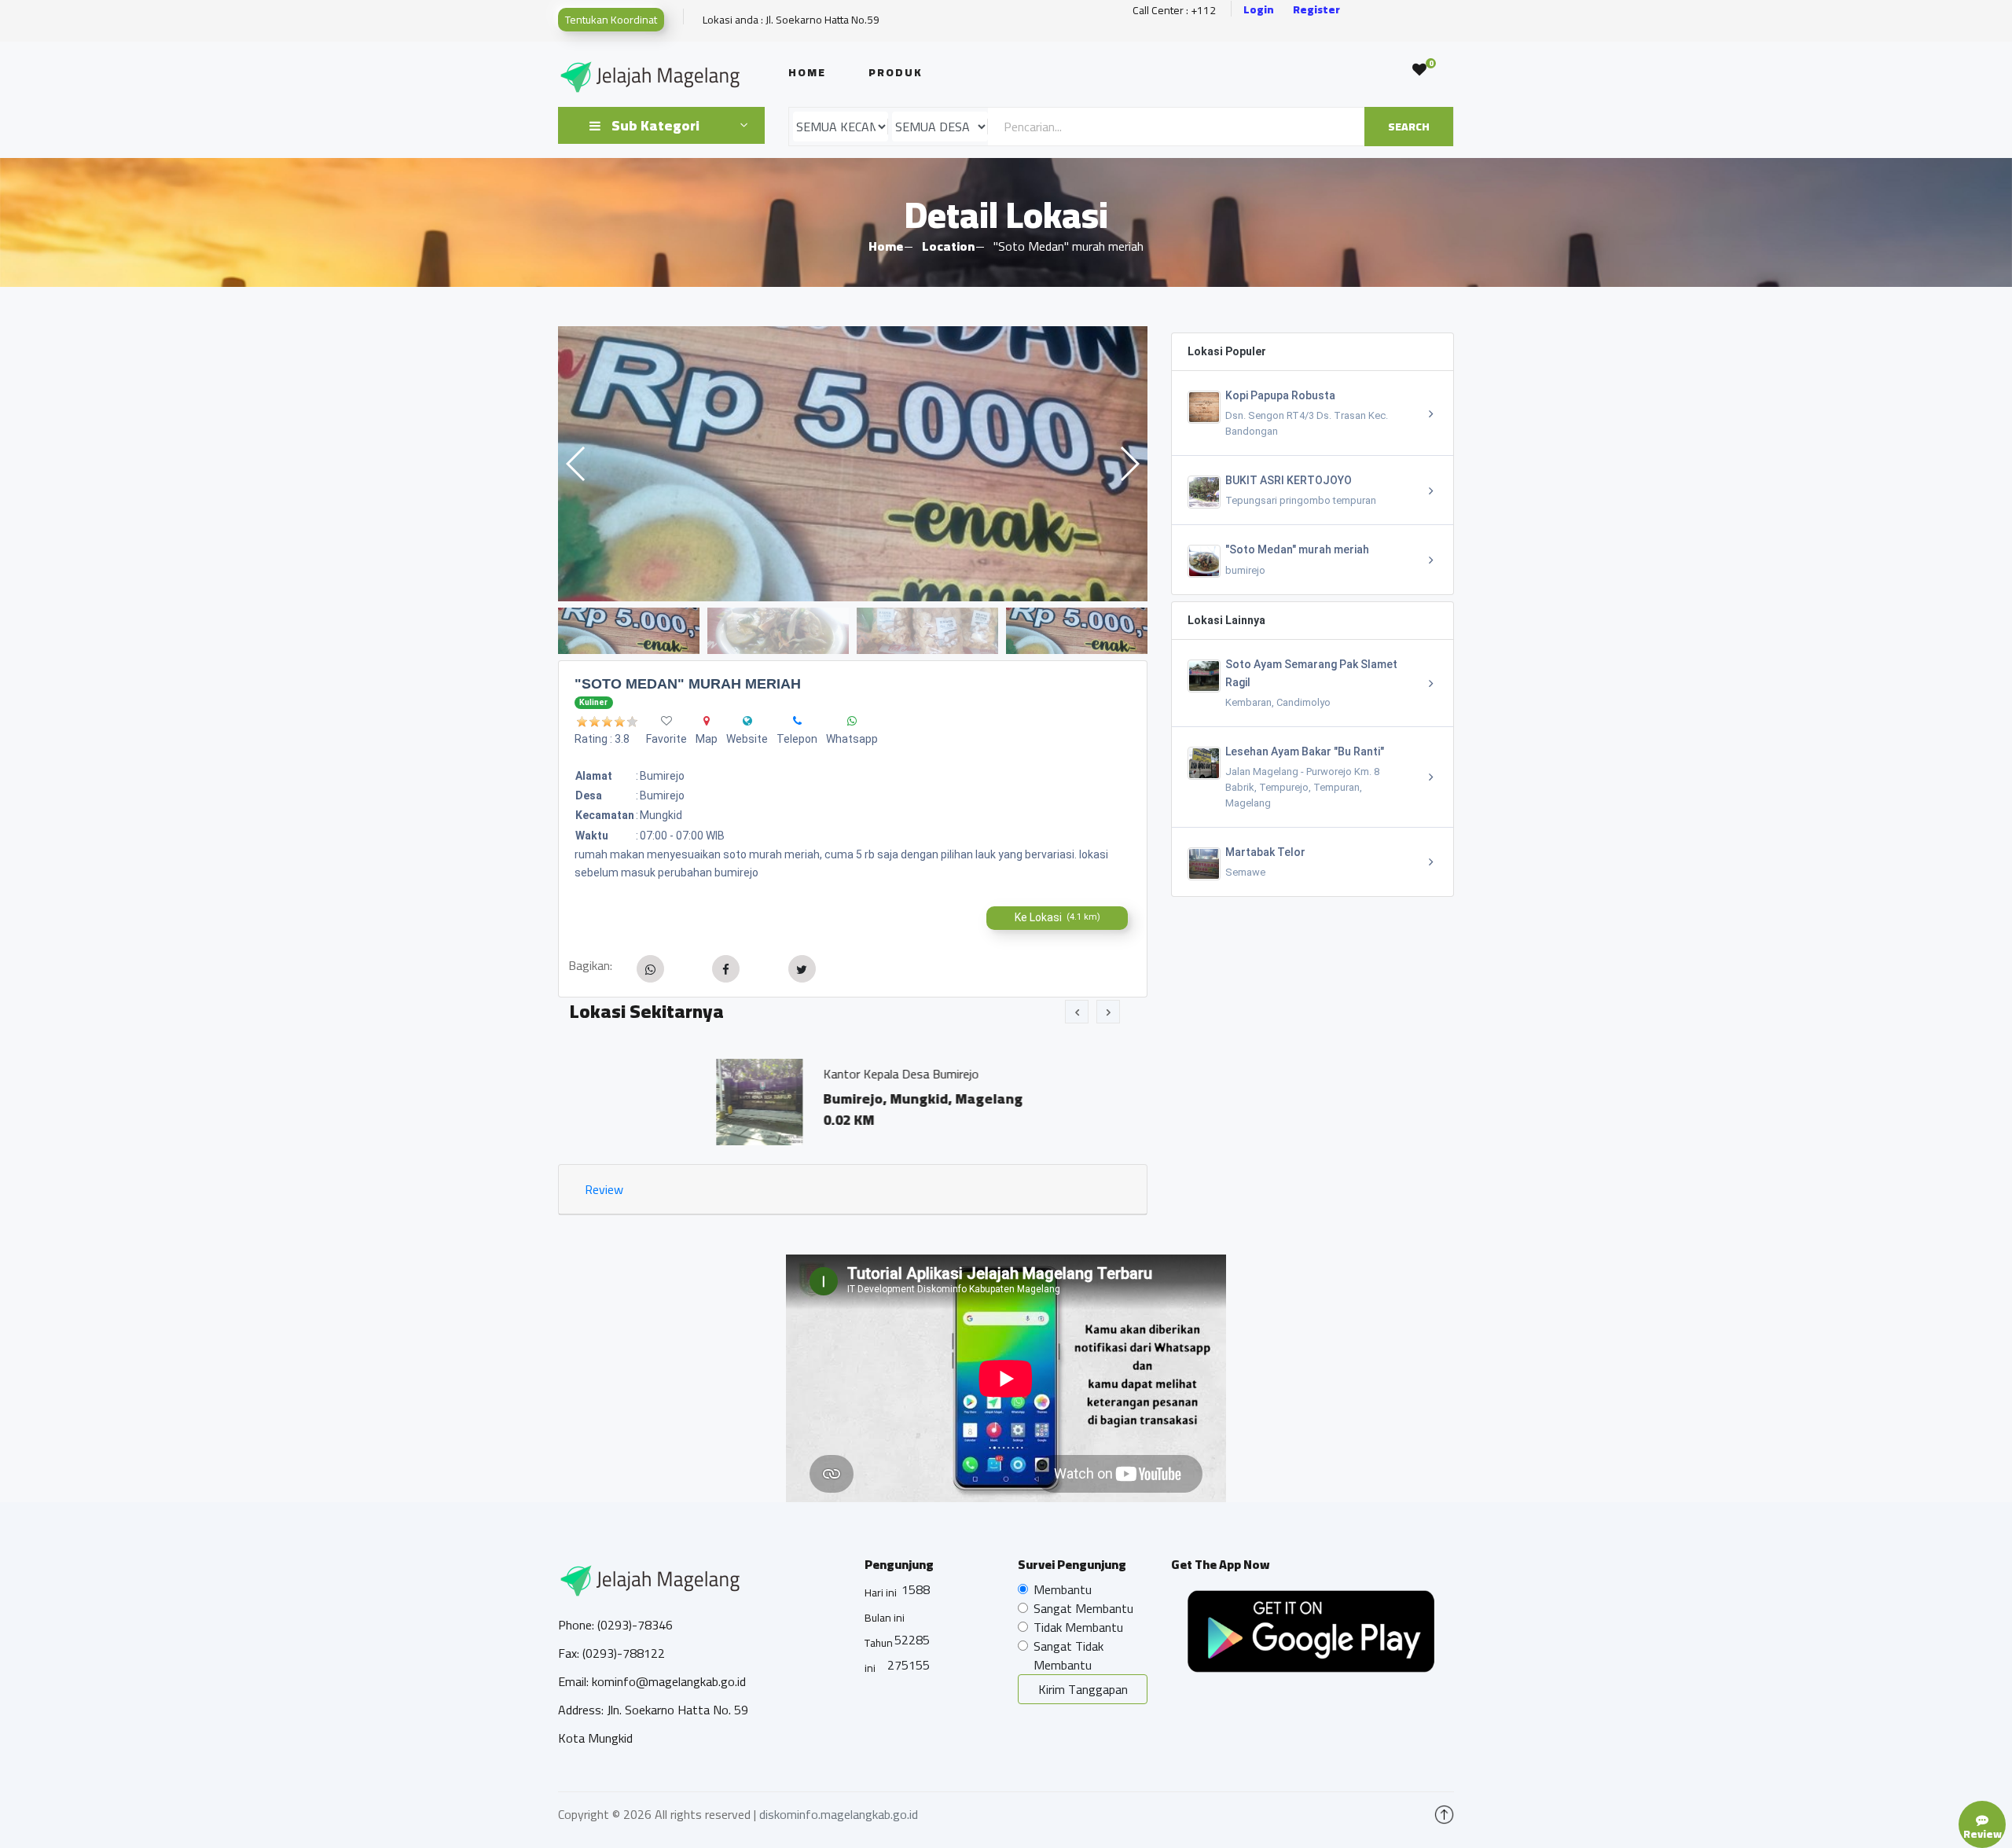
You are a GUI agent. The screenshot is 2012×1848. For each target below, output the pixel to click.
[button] (1129, 464)
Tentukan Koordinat (611, 20)
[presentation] (1077, 1012)
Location (948, 246)
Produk (896, 72)
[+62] (797, 721)
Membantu (1063, 1589)
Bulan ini (885, 1618)
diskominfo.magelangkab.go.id (839, 1814)
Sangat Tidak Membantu (1068, 1655)
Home (807, 72)
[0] (1419, 70)
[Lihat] (853, 464)
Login (1259, 10)
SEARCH (1409, 127)
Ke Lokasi (1057, 917)
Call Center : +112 (1174, 11)
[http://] (747, 721)
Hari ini (881, 1593)
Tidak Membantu (1078, 1627)
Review (604, 1189)
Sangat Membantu (1083, 1608)
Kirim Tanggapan (1083, 1689)
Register (1316, 10)
